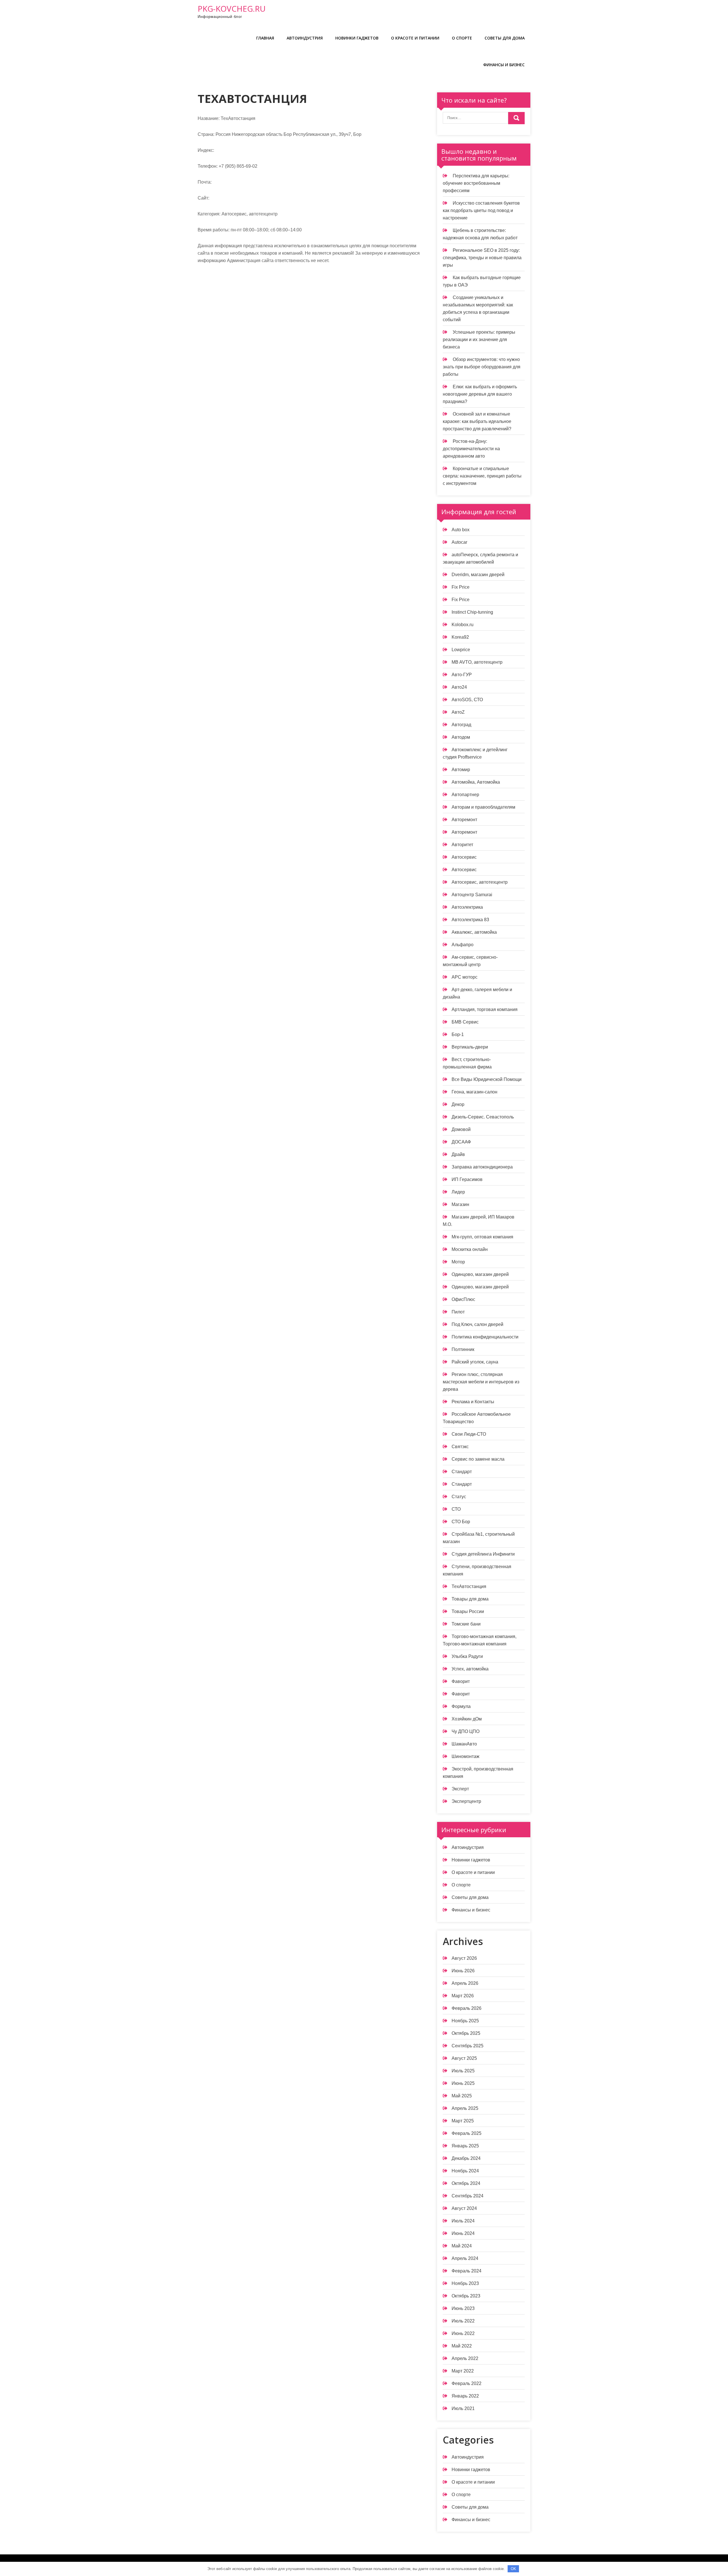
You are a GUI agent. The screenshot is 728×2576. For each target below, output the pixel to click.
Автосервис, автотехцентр (480, 882)
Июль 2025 (463, 2071)
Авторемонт (464, 820)
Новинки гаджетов (357, 38)
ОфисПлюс (463, 1299)
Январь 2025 (465, 2146)
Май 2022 (462, 2346)
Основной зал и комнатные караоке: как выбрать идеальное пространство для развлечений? (477, 421)
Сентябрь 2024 (468, 2196)
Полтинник (463, 1349)
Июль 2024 (463, 2221)
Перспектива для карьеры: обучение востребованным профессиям (476, 183)
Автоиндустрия (305, 38)
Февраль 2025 (467, 2133)
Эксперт (460, 1789)
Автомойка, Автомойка (476, 782)
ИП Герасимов (467, 1179)
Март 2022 (463, 2371)
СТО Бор (461, 1522)
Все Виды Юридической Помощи (487, 1079)
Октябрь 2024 (466, 2183)
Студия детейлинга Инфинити (483, 1554)
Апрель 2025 (465, 2108)
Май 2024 (462, 2246)
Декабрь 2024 (466, 2158)
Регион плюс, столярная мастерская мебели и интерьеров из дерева (481, 1382)
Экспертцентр (466, 1801)
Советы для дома (505, 38)
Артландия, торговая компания (485, 1009)
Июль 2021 (463, 2408)
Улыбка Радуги (467, 1656)
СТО (456, 1509)
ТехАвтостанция (469, 1586)
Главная (265, 38)
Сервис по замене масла (478, 1459)
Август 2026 (464, 1958)
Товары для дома (470, 1599)
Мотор (458, 1262)
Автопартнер (465, 795)
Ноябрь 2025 (465, 2021)
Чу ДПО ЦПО (466, 1731)
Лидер (458, 1192)
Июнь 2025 (463, 2083)
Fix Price (461, 587)
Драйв (458, 1154)
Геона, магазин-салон (474, 1092)
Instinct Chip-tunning (472, 612)
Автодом (461, 737)
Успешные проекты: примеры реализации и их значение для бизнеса (479, 340)
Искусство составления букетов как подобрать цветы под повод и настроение (481, 210)
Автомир (461, 770)
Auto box (461, 530)
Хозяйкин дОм (467, 1719)
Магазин (460, 1204)
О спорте (462, 38)
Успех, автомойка (470, 1669)
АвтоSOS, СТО (467, 700)
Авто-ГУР (462, 675)
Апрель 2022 (465, 2358)
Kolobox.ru (463, 625)
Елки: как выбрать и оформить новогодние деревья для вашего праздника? (480, 394)
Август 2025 (464, 2058)
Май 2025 (462, 2096)
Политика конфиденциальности (485, 1337)
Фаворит (461, 1681)
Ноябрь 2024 (465, 2171)
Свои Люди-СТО (469, 1434)
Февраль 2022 (467, 2383)
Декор (458, 1104)
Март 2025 (463, 2121)
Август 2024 (464, 2208)
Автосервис (464, 857)
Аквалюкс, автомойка (474, 932)
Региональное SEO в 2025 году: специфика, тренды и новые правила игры (482, 258)
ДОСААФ (461, 1142)
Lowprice (461, 650)
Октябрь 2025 (466, 2033)
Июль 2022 (463, 2321)
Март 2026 (463, 1996)
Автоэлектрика (467, 907)
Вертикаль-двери (470, 1047)
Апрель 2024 (465, 2258)
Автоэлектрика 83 (470, 920)
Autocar (459, 542)
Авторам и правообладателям (483, 807)
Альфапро (463, 945)
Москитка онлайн (470, 1249)
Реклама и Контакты (473, 1402)
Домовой (461, 1129)
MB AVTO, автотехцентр (477, 662)
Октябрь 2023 (466, 2296)
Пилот (458, 1312)
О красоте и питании (415, 38)
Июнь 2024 (463, 2233)
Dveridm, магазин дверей (478, 575)
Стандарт (462, 1472)
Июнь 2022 (463, 2333)
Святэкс (460, 1447)
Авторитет (462, 845)
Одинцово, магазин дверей (480, 1274)
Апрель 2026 (465, 1983)
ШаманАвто (464, 1744)
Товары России (468, 1611)
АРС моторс (465, 977)
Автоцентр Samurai (472, 895)
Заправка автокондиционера (482, 1167)
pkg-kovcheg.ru (232, 9)
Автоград (461, 725)
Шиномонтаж (466, 1756)
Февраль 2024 (467, 2271)
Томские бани (466, 1624)
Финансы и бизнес (504, 65)
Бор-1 (458, 1034)
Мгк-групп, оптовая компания (482, 1237)
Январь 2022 (465, 2396)
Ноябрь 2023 (465, 2283)
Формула (461, 1706)
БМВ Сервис (465, 1022)
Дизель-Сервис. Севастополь (483, 1117)
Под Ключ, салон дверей (477, 1324)
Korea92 (460, 637)
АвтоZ (458, 712)
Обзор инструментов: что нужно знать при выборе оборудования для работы (482, 367)
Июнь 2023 (463, 2308)
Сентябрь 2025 (468, 2046)
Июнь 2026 (463, 1971)
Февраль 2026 (467, 2008)
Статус (459, 1497)
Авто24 (459, 687)
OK (513, 2569)
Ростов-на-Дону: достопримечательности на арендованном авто (471, 449)
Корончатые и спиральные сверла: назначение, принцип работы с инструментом (482, 476)
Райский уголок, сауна (475, 1362)
